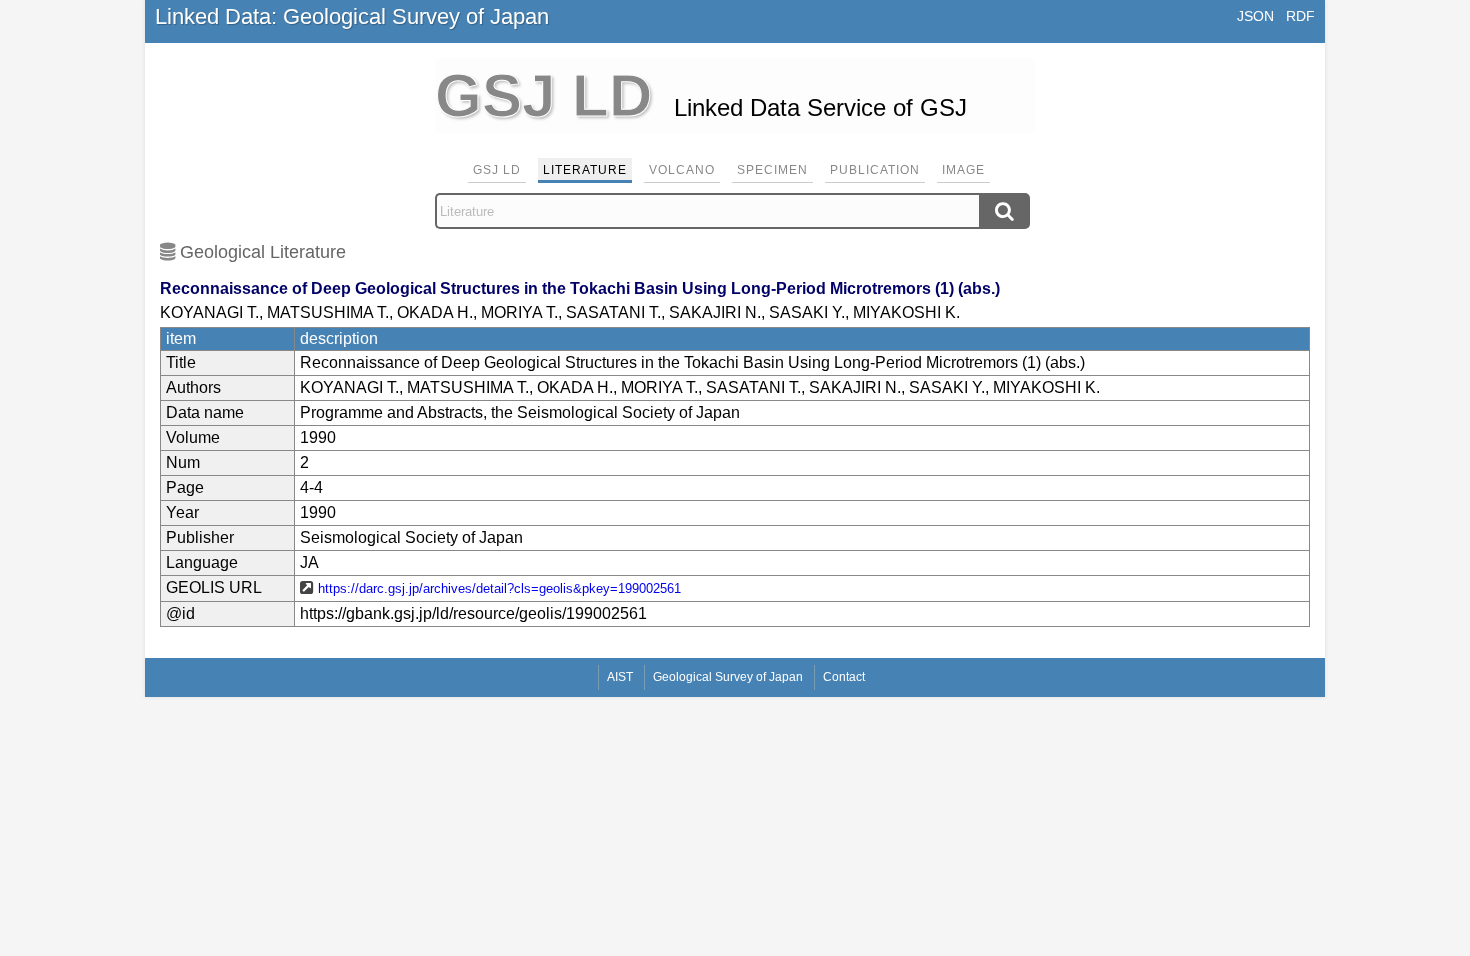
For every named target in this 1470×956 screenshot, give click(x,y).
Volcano (682, 170)
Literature (585, 170)
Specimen (772, 170)
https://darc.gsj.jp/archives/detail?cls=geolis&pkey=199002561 (499, 588)
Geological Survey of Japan (728, 677)
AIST (620, 677)
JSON (1255, 16)
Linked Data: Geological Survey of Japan (352, 16)
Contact (844, 677)
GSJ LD (497, 170)
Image (963, 170)
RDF (1300, 16)
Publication (875, 170)
